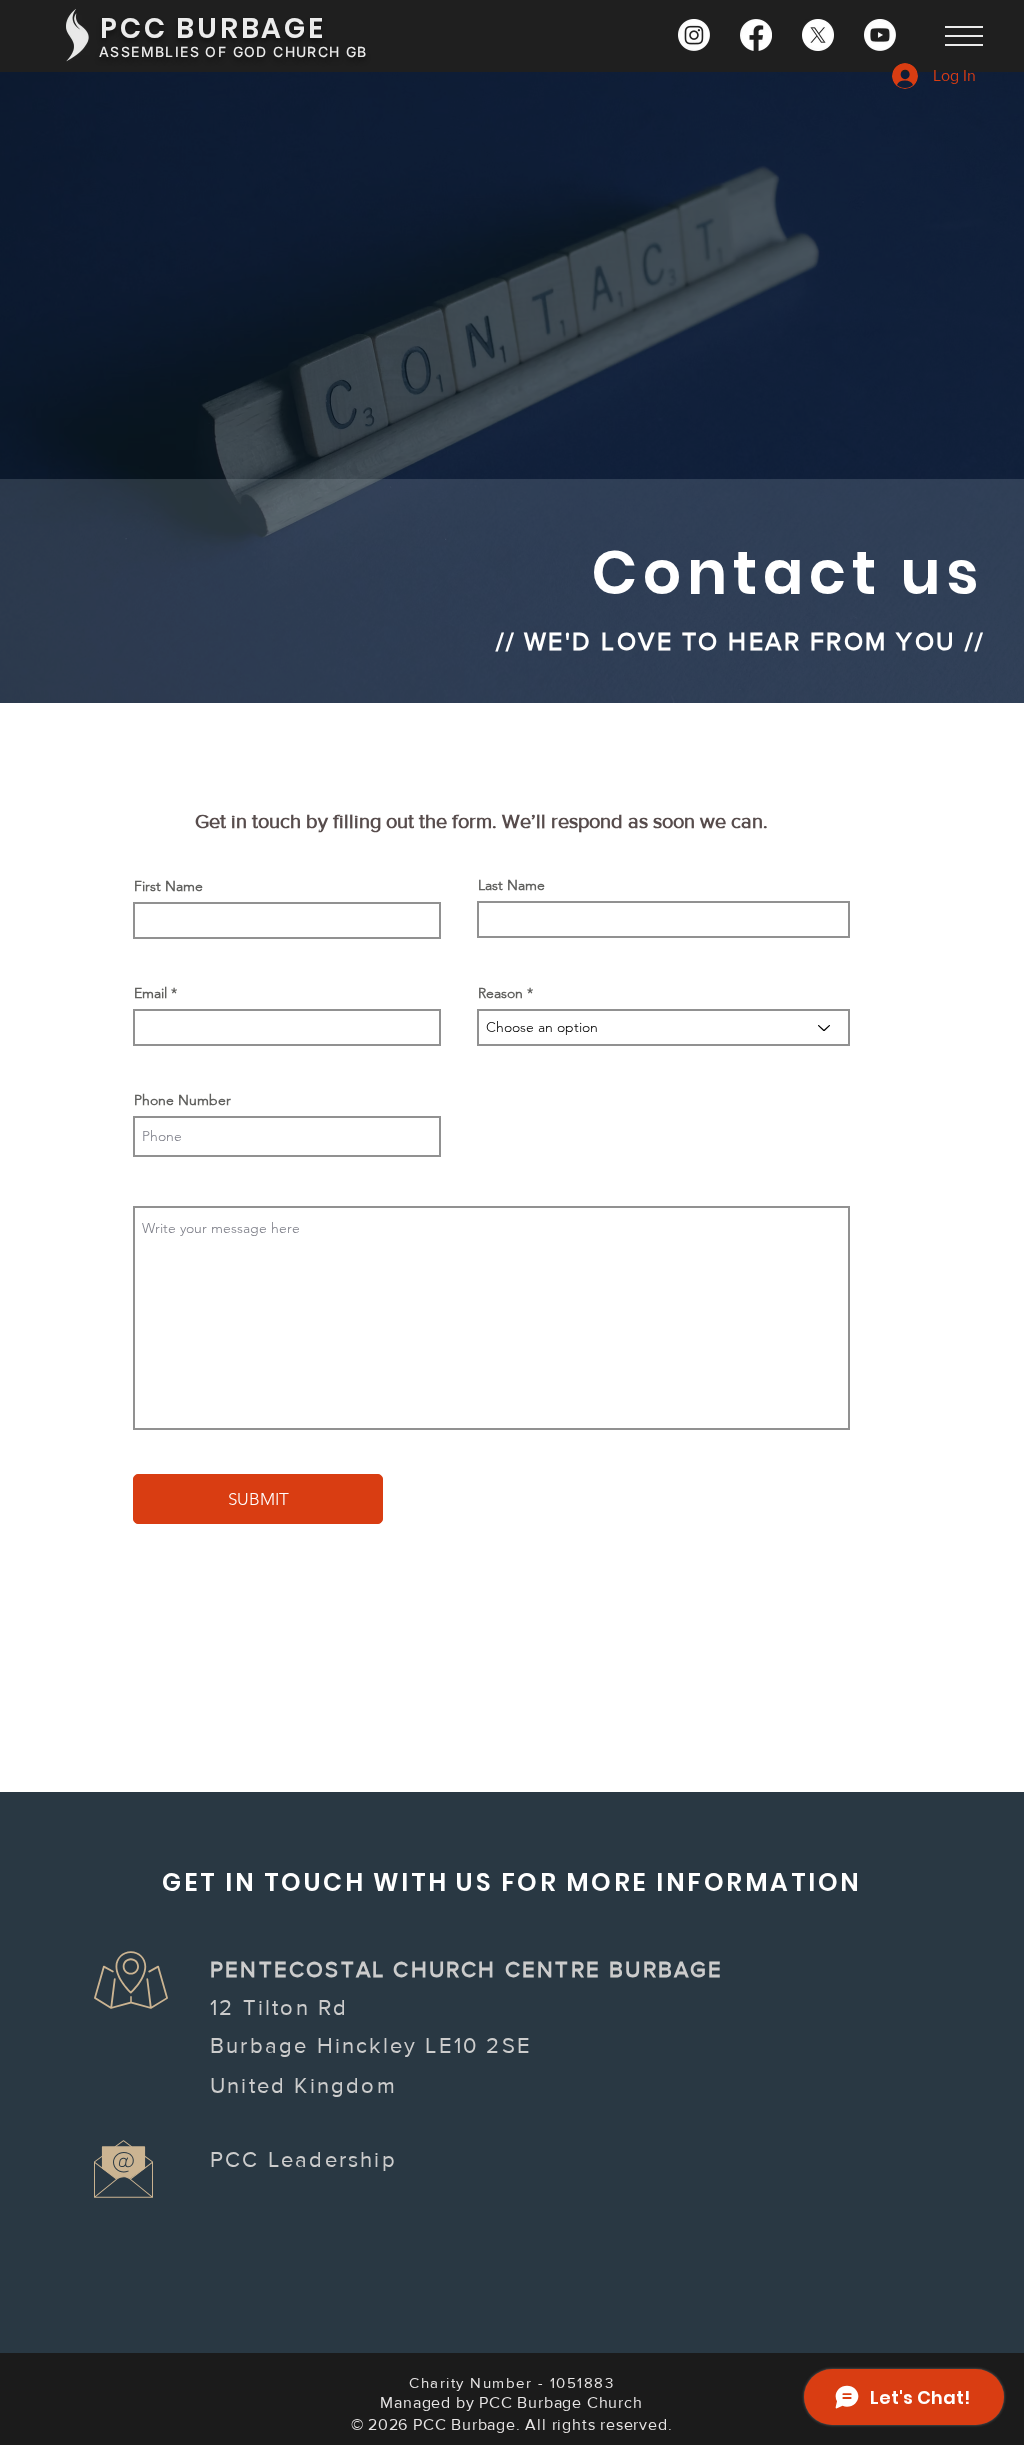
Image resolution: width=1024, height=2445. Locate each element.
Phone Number (182, 1100)
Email (150, 993)
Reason (500, 993)
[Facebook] (756, 35)
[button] (964, 36)
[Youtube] (880, 35)
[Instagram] (694, 35)
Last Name (511, 885)
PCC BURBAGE (213, 28)
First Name (168, 886)
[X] (818, 35)
